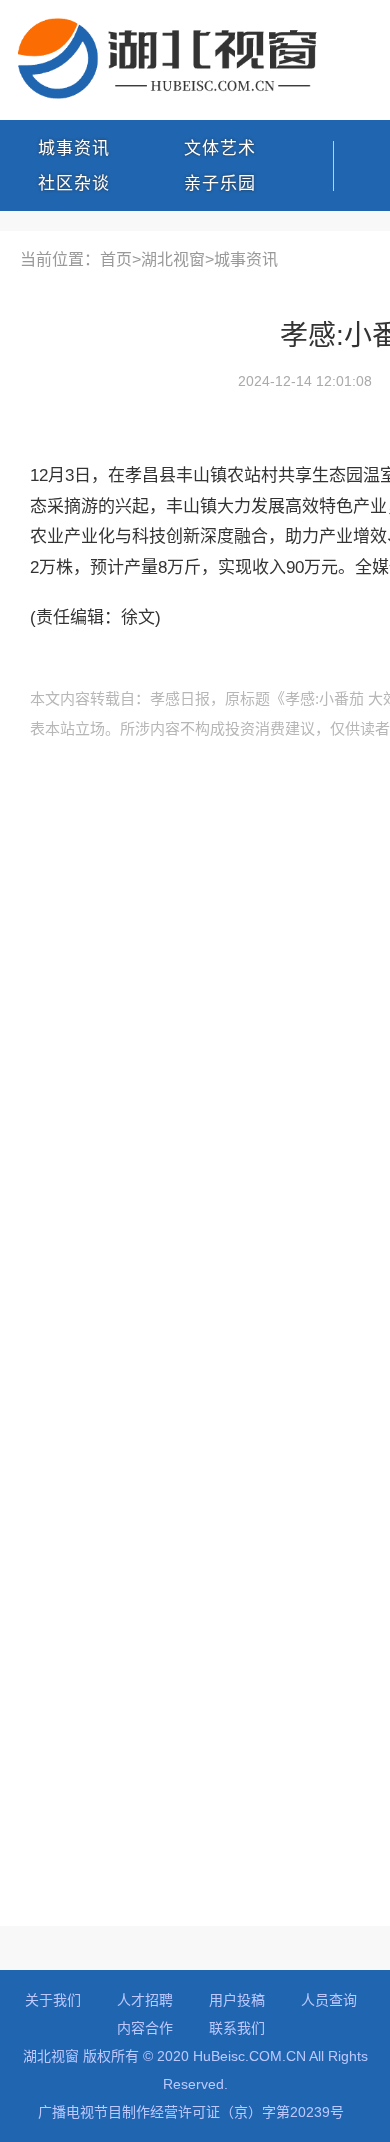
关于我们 (53, 2000)
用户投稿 (237, 2000)
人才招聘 (145, 2000)
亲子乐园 (220, 183)
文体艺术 (220, 148)
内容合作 (145, 2028)
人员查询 (329, 2000)
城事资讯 (74, 148)
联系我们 (237, 2028)
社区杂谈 (74, 183)
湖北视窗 (173, 259)
